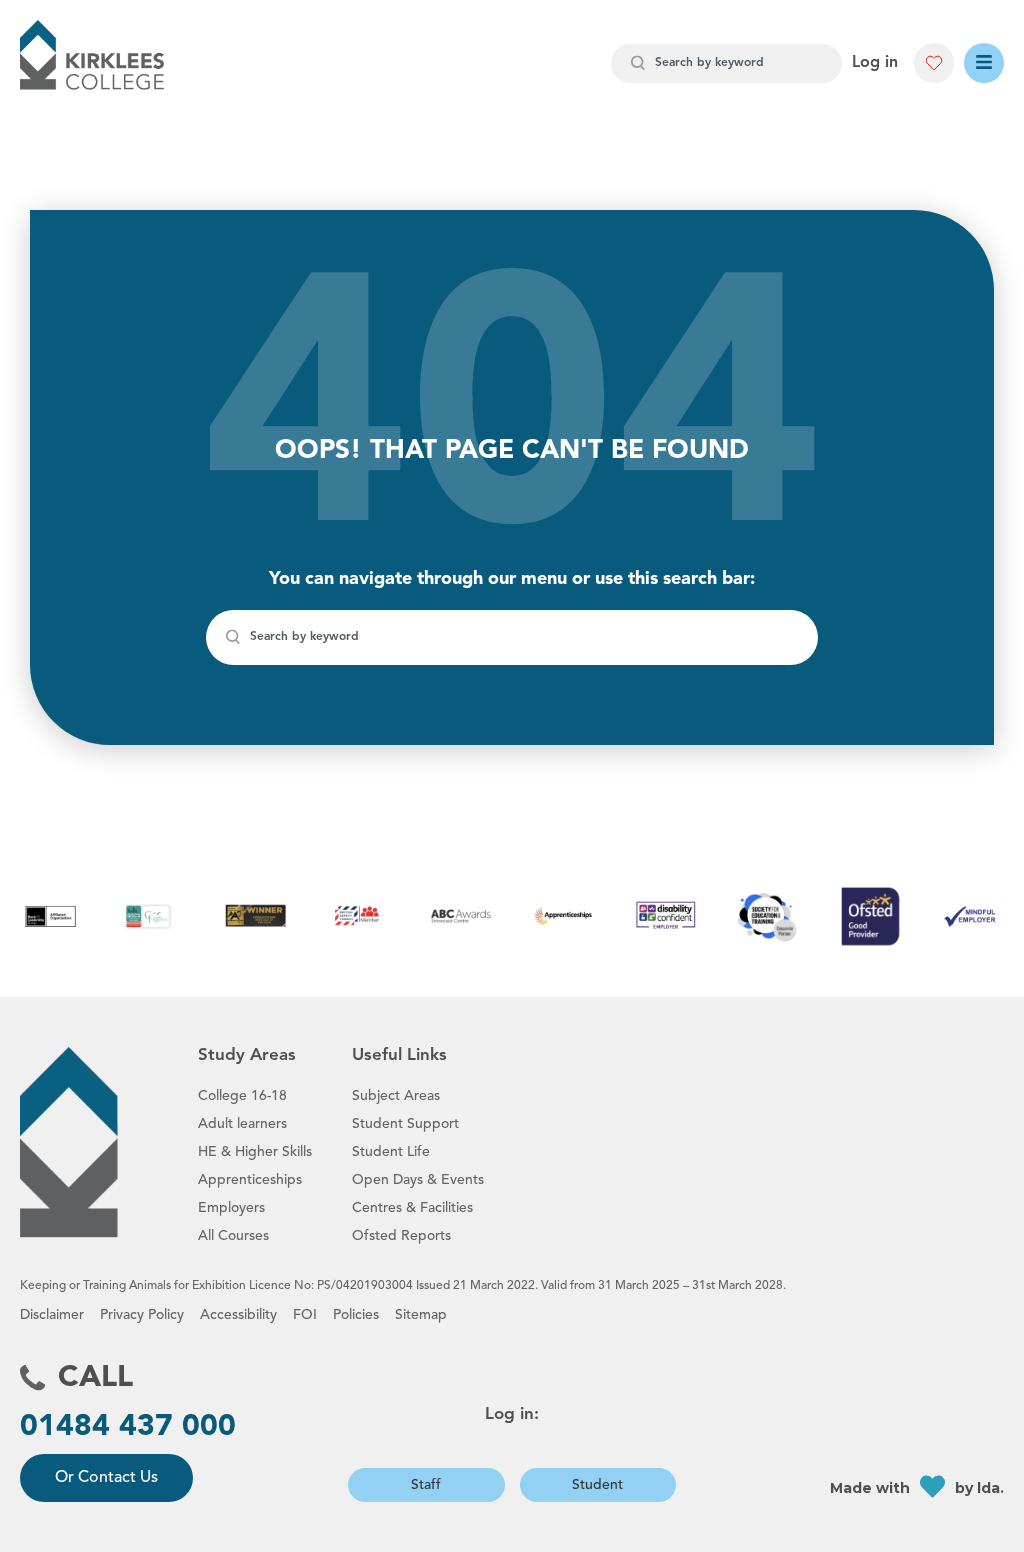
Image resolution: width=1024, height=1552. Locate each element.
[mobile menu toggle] (984, 63)
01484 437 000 (128, 1427)
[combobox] (726, 63)
